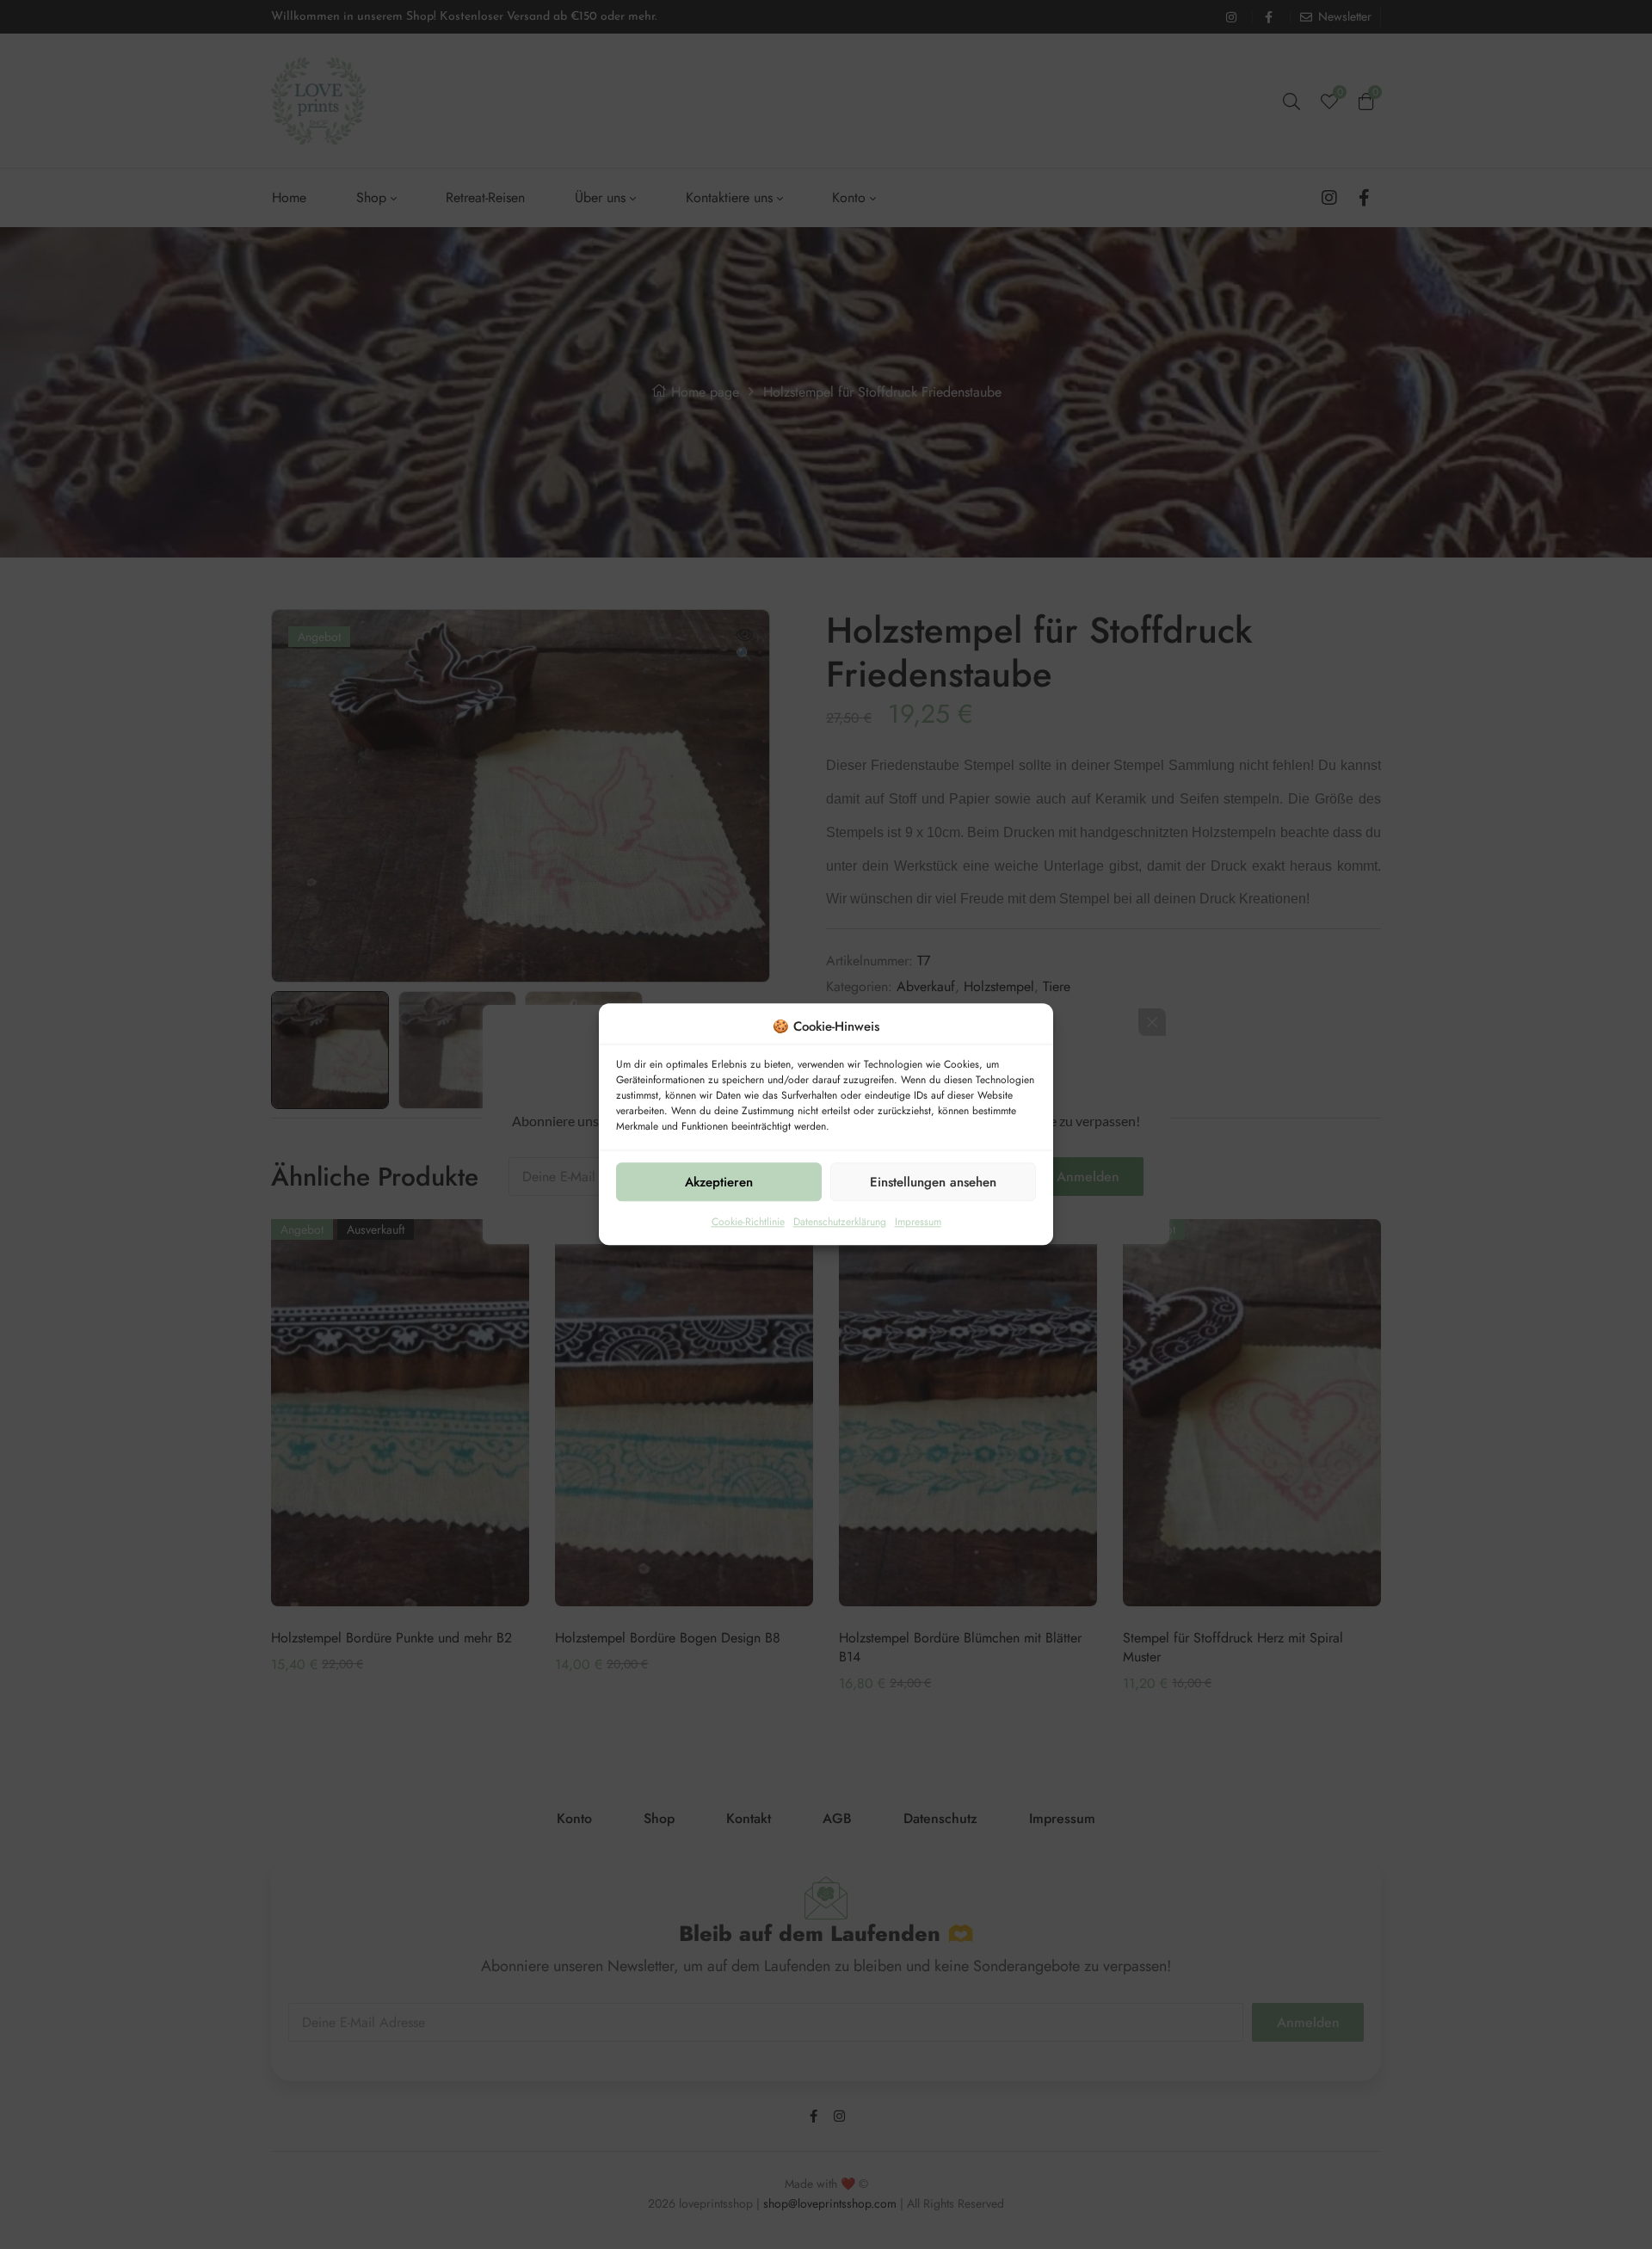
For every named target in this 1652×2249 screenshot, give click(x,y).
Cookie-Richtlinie (748, 1223)
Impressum (918, 1223)
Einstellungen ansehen (933, 1182)
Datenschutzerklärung (840, 1223)
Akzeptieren (719, 1182)
